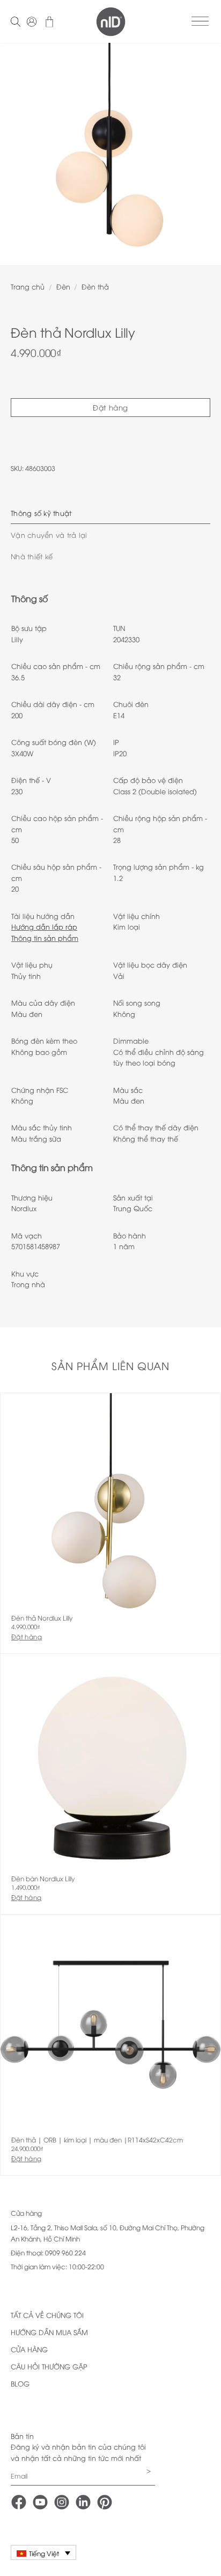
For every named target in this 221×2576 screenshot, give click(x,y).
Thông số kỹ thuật (41, 513)
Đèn (63, 286)
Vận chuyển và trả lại (49, 535)
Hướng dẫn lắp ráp (44, 926)
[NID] (111, 22)
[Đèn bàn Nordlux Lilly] (110, 1764)
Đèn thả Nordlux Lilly (42, 1618)
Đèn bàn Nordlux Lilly (43, 1879)
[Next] (203, 150)
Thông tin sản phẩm (45, 938)
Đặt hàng (110, 407)
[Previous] (18, 150)
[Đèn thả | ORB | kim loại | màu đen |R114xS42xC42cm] (110, 2025)
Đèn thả (95, 286)
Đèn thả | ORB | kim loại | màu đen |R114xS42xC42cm (97, 2140)
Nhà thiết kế (32, 556)
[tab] (110, 513)
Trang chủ (28, 286)
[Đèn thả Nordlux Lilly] (110, 1503)
